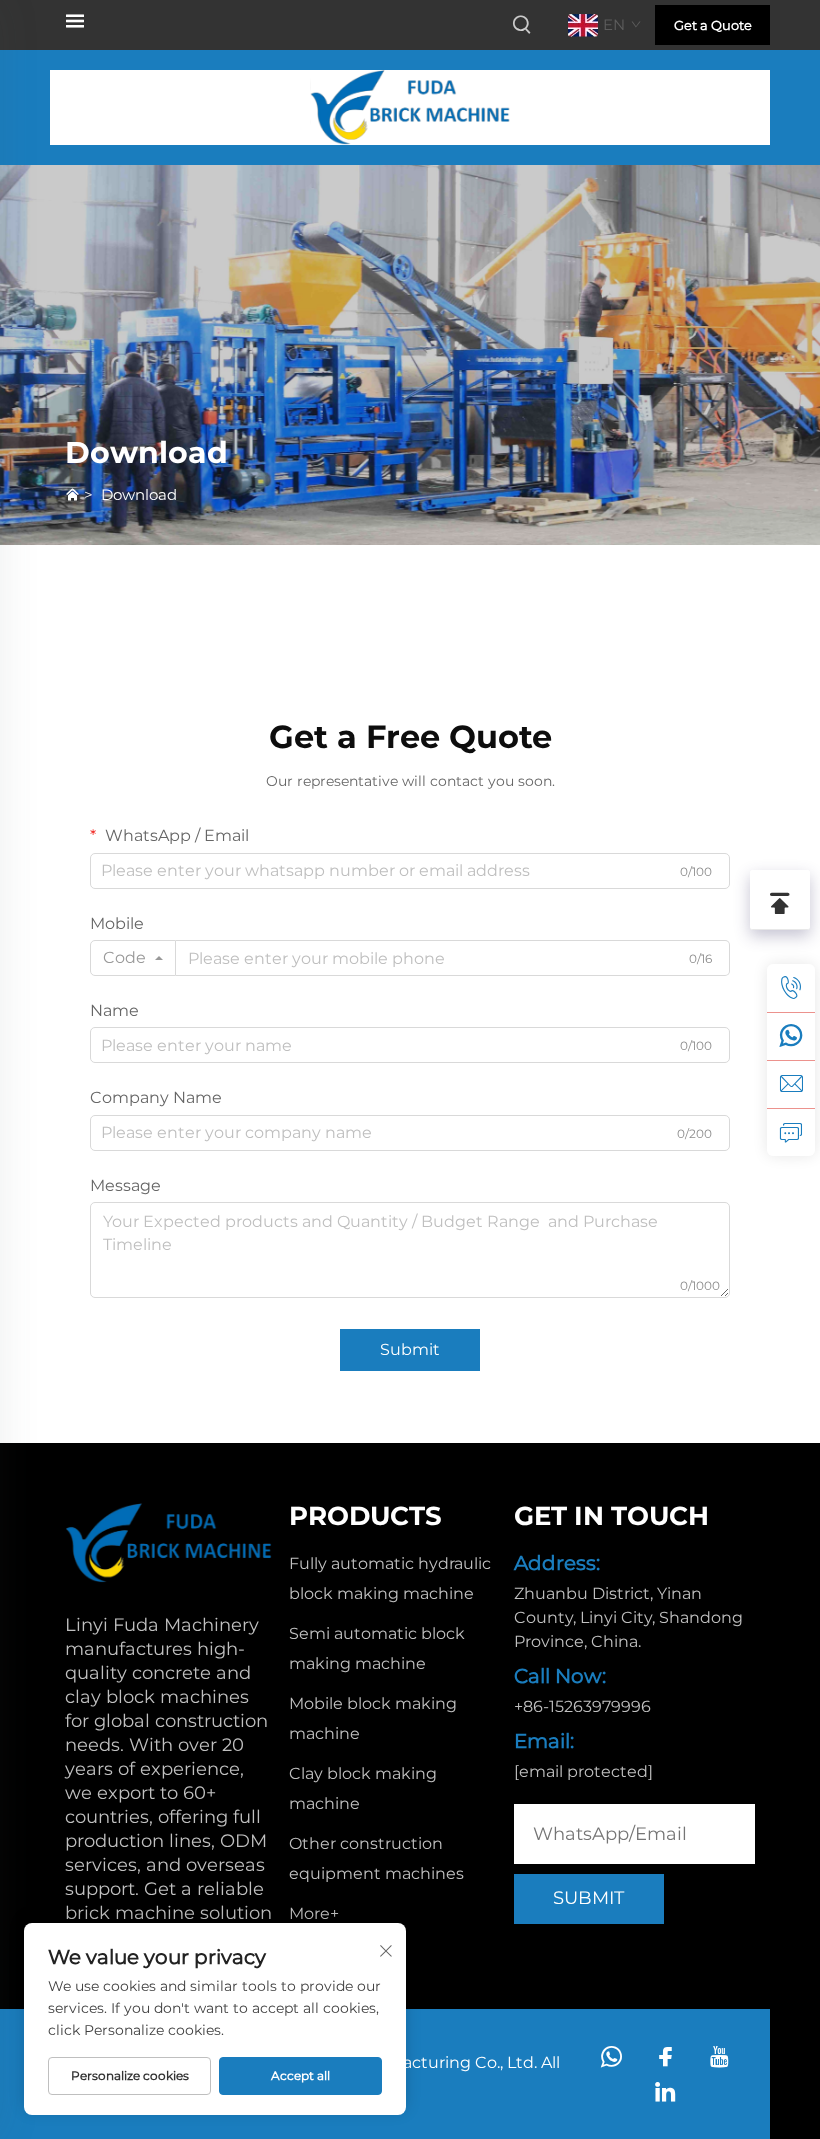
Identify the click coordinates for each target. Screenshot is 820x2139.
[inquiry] (791, 1132)
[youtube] (719, 2056)
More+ (314, 1913)
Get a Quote (713, 25)
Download (139, 494)
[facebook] (665, 2056)
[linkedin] (665, 2091)
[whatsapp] (791, 1036)
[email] (791, 1084)
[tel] (791, 988)
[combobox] (133, 958)
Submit (410, 1349)
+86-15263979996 (582, 1706)
